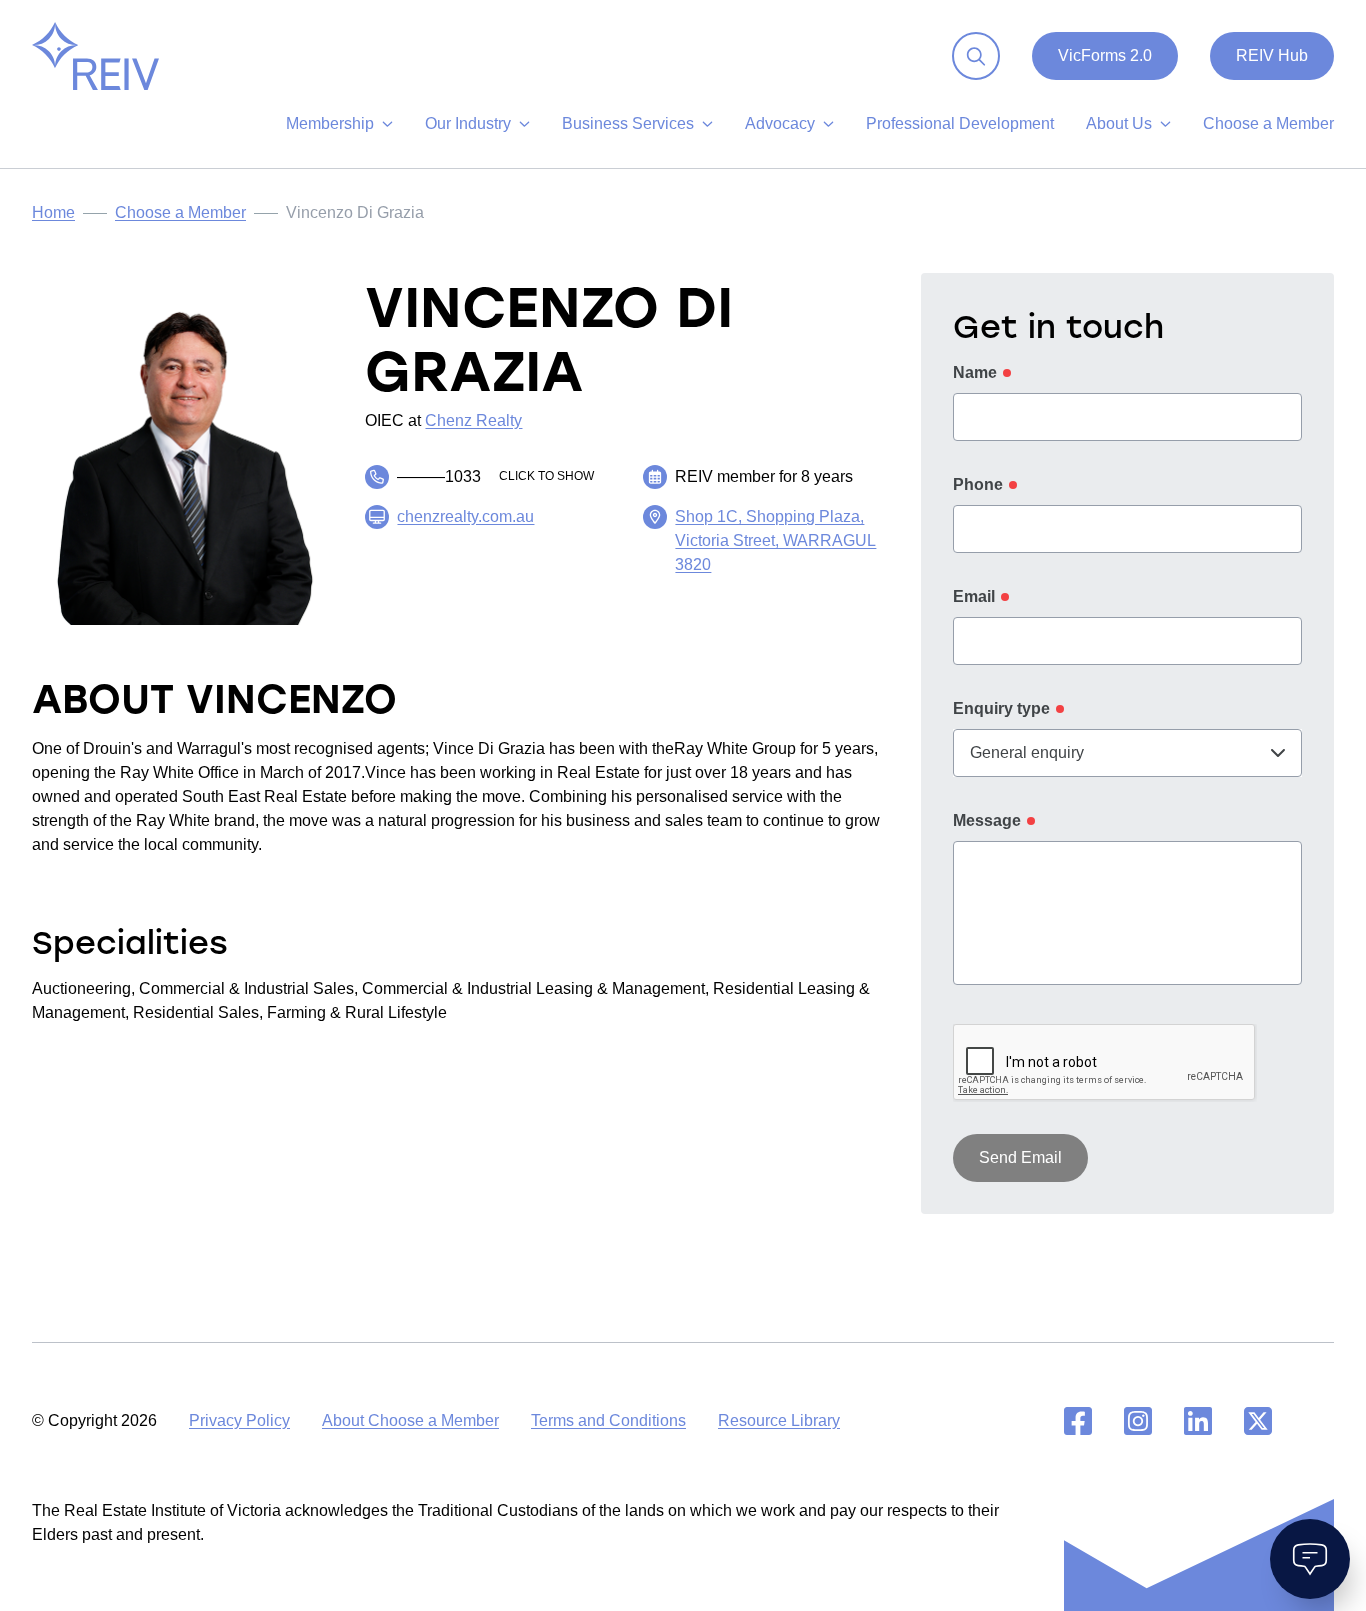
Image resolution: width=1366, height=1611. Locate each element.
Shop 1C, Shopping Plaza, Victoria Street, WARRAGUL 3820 (775, 540)
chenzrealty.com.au (465, 516)
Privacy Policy (239, 1420)
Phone (978, 484)
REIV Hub (1272, 55)
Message (987, 820)
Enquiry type (1001, 708)
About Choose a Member (410, 1420)
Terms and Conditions (608, 1420)
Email (974, 596)
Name (975, 372)
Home (53, 212)
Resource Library (779, 1420)
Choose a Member (180, 212)
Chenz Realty (473, 420)
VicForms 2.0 (1105, 55)
